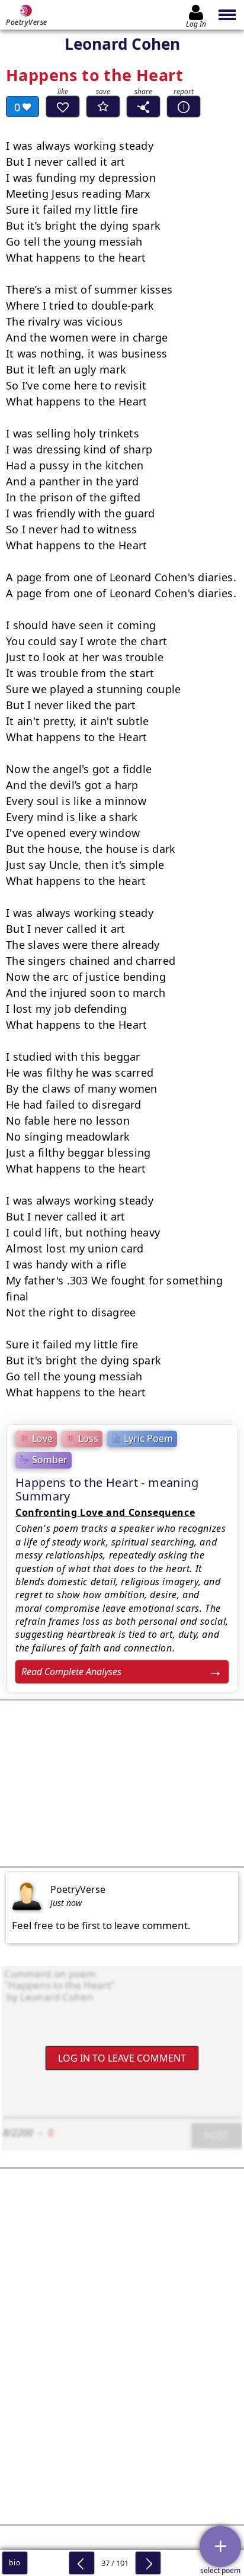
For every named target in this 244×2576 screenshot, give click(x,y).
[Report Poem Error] (184, 107)
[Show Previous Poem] (82, 2563)
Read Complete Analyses (71, 1672)
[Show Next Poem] (148, 2563)
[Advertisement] (122, 1783)
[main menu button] (228, 15)
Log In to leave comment (122, 2058)
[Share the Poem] (143, 107)
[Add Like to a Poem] (63, 107)
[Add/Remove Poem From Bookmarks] (103, 107)
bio (15, 2563)
